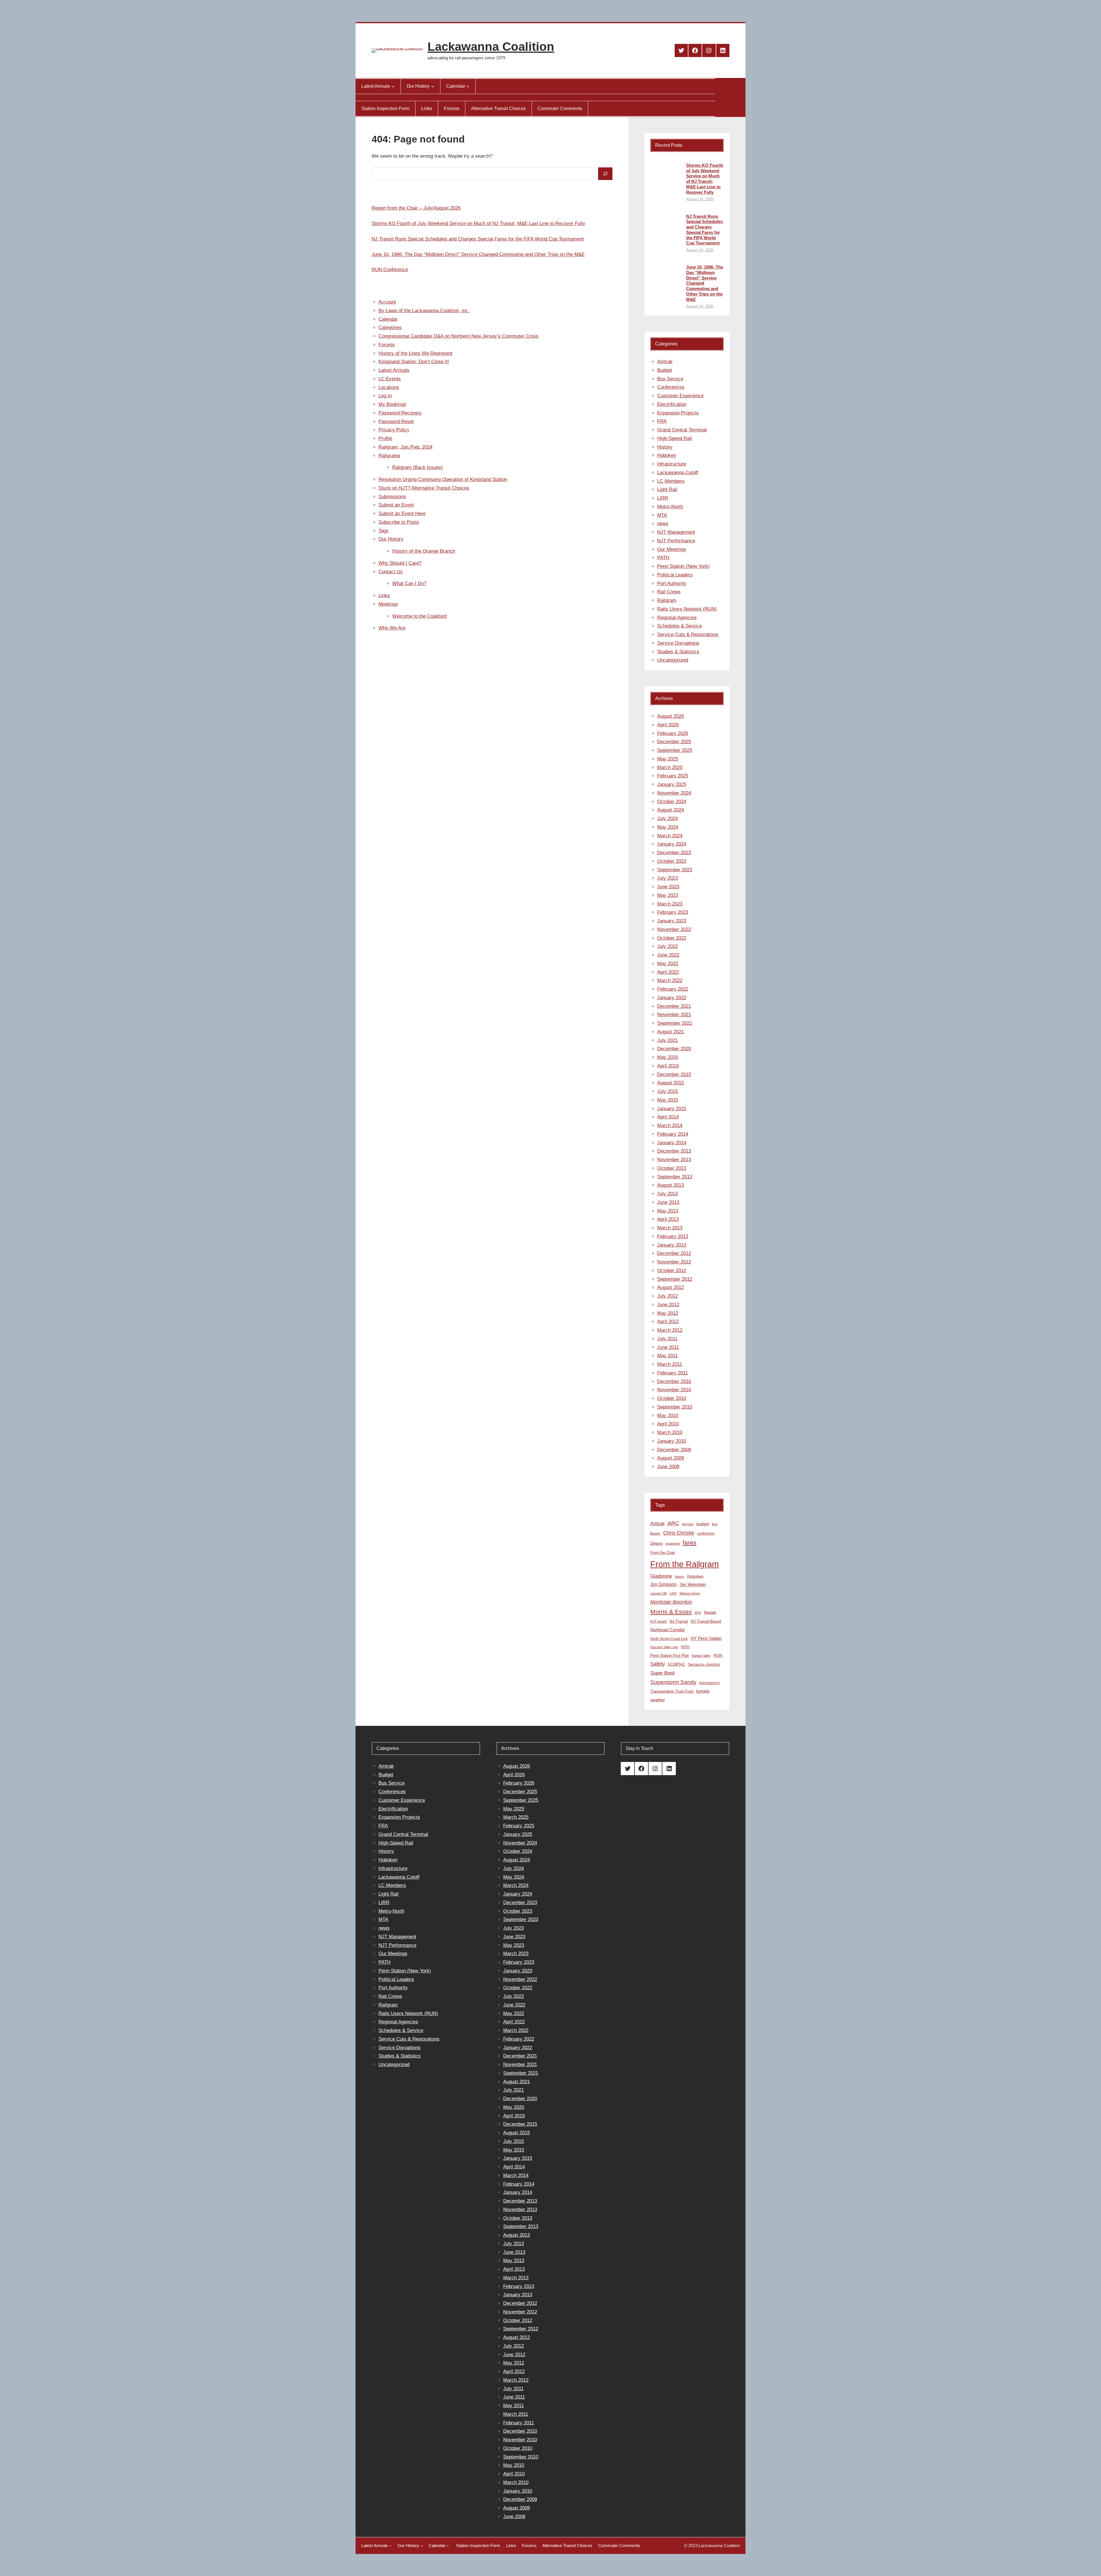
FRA (662, 421)
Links (384, 595)
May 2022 (668, 964)
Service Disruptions (678, 643)
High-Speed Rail (675, 438)
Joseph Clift (658, 1593)
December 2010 (674, 1381)
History (665, 447)
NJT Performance (676, 541)
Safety (658, 1664)
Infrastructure (672, 464)
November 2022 (674, 929)
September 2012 (675, 1279)
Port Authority (672, 583)
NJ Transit (679, 1621)
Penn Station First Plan (670, 1655)
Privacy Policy (394, 430)
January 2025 (672, 784)
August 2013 (670, 1185)
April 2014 (668, 1117)
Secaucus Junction (704, 1664)
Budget (665, 370)
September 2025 (675, 750)
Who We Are (392, 628)
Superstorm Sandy (673, 1682)
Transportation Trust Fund (672, 1691)
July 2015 (667, 1091)
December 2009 (674, 1450)
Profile (385, 438)
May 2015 (668, 1100)
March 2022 (670, 980)
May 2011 (667, 1356)
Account (387, 302)
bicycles (688, 1524)
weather (658, 1700)
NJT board (658, 1622)
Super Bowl (662, 1673)
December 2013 (674, 1151)
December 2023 (674, 853)
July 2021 (667, 1040)
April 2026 (668, 725)
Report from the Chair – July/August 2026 (416, 208)
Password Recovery (400, 413)
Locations (389, 387)
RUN (718, 1655)
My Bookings (392, 404)
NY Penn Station (706, 1638)
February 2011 (672, 1373)
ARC (673, 1523)
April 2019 (668, 1066)
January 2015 (672, 1109)
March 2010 (670, 1432)
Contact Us (391, 572)
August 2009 (670, 1458)
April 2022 (668, 972)
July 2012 (667, 1296)
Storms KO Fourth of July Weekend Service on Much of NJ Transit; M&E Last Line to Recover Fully (478, 223)
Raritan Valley (701, 1656)
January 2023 (672, 921)
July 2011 (667, 1339)
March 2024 (670, 836)
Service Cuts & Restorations (688, 634)
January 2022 (672, 998)
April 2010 (668, 1424)
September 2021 (675, 1023)
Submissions (392, 497)
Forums (387, 345)
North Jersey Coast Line (669, 1639)
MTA (662, 515)
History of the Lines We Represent (415, 353)
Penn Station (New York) (683, 566)
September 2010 (675, 1407)
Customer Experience (680, 396)
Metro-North (670, 507)
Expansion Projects (678, 413)
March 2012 (670, 1330)
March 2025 (670, 767)
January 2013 (672, 1245)
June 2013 (668, 1202)
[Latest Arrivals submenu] (393, 86)
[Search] (605, 174)
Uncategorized (673, 660)
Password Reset (396, 421)
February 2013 (673, 1236)
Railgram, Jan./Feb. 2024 (405, 447)
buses (655, 1533)
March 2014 (670, 1125)
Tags (383, 531)
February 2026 (673, 733)
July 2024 (667, 818)
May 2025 (668, 759)
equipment (673, 1544)
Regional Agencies (677, 618)
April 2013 (668, 1219)
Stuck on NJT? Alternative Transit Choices (424, 488)
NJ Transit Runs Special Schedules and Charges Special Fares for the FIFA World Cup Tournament (478, 239)
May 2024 (668, 827)
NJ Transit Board (706, 1621)
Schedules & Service (680, 626)
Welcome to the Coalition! (420, 616)
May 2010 (668, 1416)
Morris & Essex (671, 1612)
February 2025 (673, 776)
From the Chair (663, 1553)
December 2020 (674, 1049)
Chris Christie (679, 1533)
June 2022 (668, 955)
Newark (710, 1612)
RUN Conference (390, 270)
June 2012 (668, 1305)
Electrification (672, 404)
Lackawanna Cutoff (678, 473)
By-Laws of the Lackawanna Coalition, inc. (424, 311)
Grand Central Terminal (682, 430)
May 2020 (668, 1057)
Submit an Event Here (402, 514)
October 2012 (672, 1271)
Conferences (671, 387)
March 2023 (670, 904)
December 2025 (674, 742)
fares (690, 1543)
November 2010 (674, 1390)
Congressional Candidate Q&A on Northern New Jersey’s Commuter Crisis (458, 336)
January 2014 (672, 1143)
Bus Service (670, 379)
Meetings (388, 604)
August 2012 (670, 1287)
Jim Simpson (663, 1584)
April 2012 (668, 1322)
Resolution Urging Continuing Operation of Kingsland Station (443, 479)
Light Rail (667, 489)
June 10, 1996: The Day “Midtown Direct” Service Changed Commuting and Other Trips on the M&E (478, 254)
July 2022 (667, 946)
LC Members (671, 481)
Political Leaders (675, 575)
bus (715, 1524)
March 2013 (670, 1228)
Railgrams (389, 456)
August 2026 (670, 716)
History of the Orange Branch (424, 551)
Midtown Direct (690, 1593)
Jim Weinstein (693, 1584)
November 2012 (674, 1262)
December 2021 (674, 1006)
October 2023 (672, 861)
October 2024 (672, 802)
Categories (390, 327)
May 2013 (668, 1211)
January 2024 (672, 844)
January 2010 (672, 1441)
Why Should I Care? (400, 563)
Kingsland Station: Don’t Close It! (414, 362)
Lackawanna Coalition (491, 47)
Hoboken (667, 455)
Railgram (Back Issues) (418, 467)
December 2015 (674, 1074)
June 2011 (668, 1347)
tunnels (703, 1691)
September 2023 (675, 870)
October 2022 (672, 938)
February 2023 (673, 912)
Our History (391, 539)
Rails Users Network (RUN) (687, 609)
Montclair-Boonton (671, 1602)
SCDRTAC (677, 1664)
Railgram (667, 600)
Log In (385, 396)
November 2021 (674, 1015)
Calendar (388, 319)
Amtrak (665, 362)
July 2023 (667, 878)
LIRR (663, 498)
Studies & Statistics (678, 652)
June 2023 (668, 887)
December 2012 (674, 1253)
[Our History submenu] (433, 86)
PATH (663, 558)
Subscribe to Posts (399, 522)
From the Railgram (685, 1564)
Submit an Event (396, 505)
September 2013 (675, 1177)
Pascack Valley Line (664, 1647)
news (663, 524)
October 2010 (672, 1398)
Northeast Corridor (668, 1630)
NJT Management (676, 532)
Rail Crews (669, 592)
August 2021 (670, 1032)
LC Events (390, 379)
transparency (709, 1683)
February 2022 (673, 989)
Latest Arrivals (394, 370)
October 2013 (672, 1168)
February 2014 (673, 1134)
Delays (656, 1543)
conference (706, 1534)
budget (703, 1524)
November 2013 (674, 1160)
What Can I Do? (409, 583)
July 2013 (667, 1194)
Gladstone (661, 1576)
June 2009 (668, 1467)
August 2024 (670, 810)
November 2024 (674, 793)
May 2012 (668, 1313)
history (680, 1576)
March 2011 (670, 1364)
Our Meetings (672, 549)
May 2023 (668, 895)
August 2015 (670, 1083)
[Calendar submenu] (468, 86)
